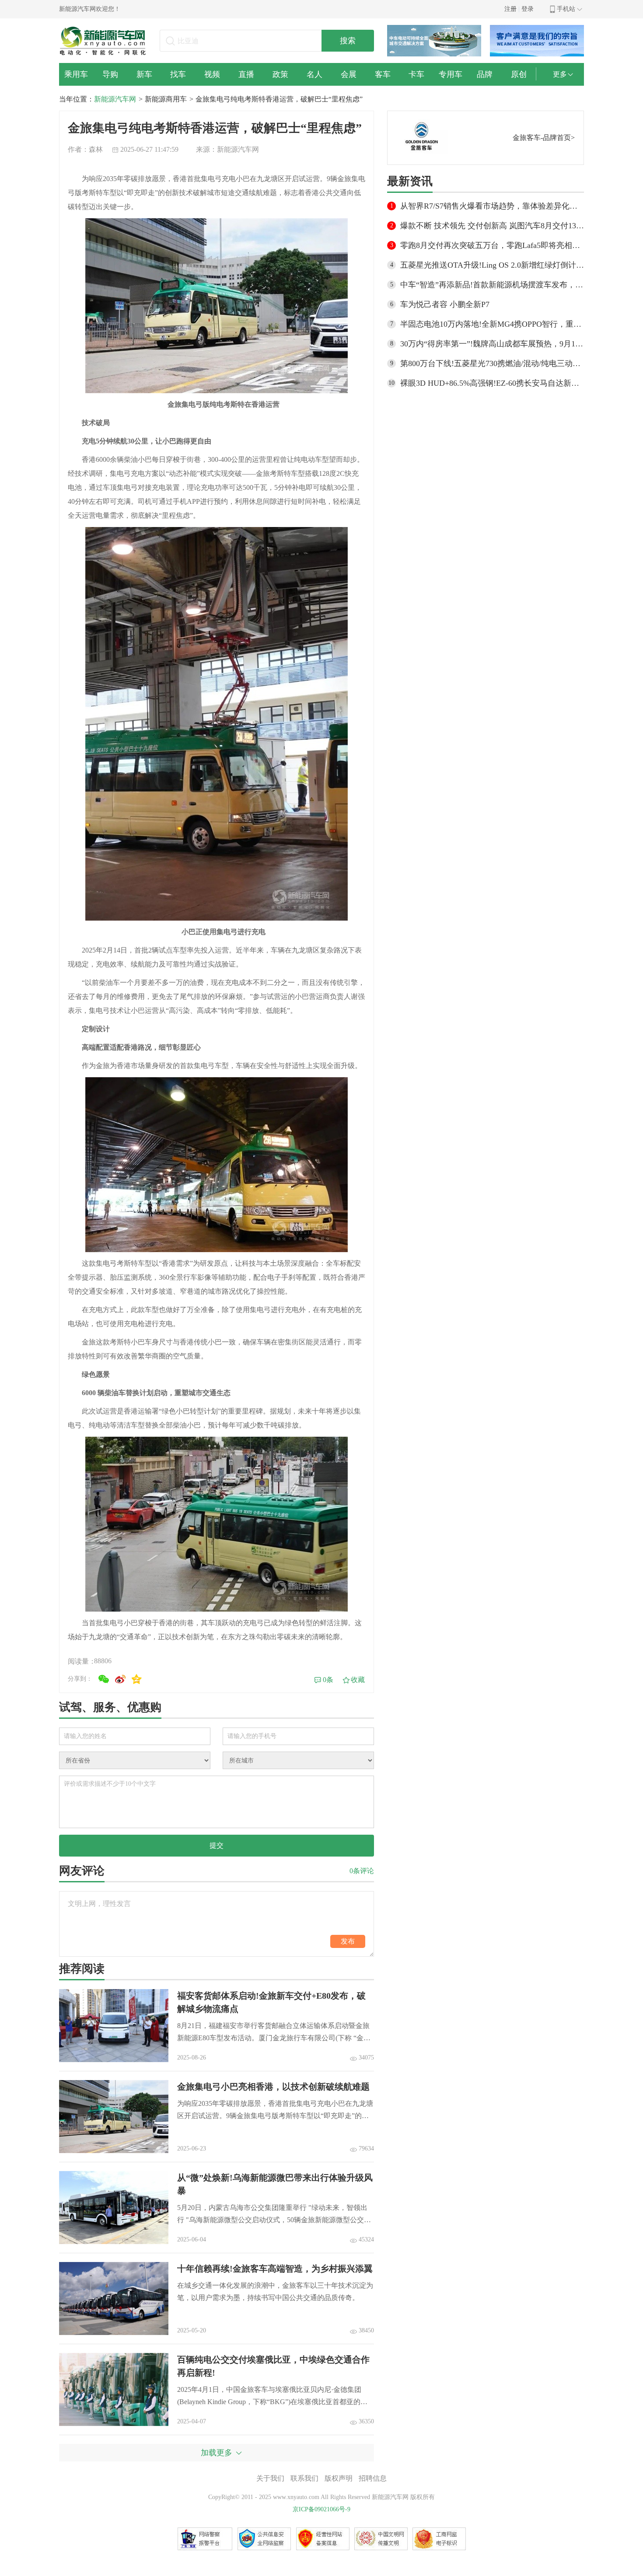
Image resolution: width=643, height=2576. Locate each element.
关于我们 (270, 2478)
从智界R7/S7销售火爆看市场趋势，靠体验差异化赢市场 (492, 206)
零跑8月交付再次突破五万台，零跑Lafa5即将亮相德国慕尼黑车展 (492, 245)
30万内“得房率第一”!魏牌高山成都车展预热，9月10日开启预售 (492, 344)
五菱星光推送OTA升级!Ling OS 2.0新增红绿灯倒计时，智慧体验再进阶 (492, 265)
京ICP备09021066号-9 (321, 2509)
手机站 (566, 9)
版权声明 (339, 2478)
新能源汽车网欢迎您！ (90, 9)
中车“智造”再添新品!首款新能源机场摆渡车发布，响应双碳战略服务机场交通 (492, 285)
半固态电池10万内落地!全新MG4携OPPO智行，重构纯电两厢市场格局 (492, 324)
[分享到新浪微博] (120, 1679)
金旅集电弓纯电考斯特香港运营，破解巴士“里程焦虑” (279, 99)
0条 (328, 1680)
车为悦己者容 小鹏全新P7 (445, 304)
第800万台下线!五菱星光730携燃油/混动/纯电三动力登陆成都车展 (492, 363)
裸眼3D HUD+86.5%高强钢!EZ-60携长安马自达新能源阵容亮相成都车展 (492, 383)
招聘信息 (373, 2478)
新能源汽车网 (115, 99)
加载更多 (217, 2453)
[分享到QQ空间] (137, 1679)
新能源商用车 (166, 99)
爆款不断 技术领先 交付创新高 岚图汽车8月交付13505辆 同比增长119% (492, 226)
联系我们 (304, 2478)
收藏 (358, 1680)
